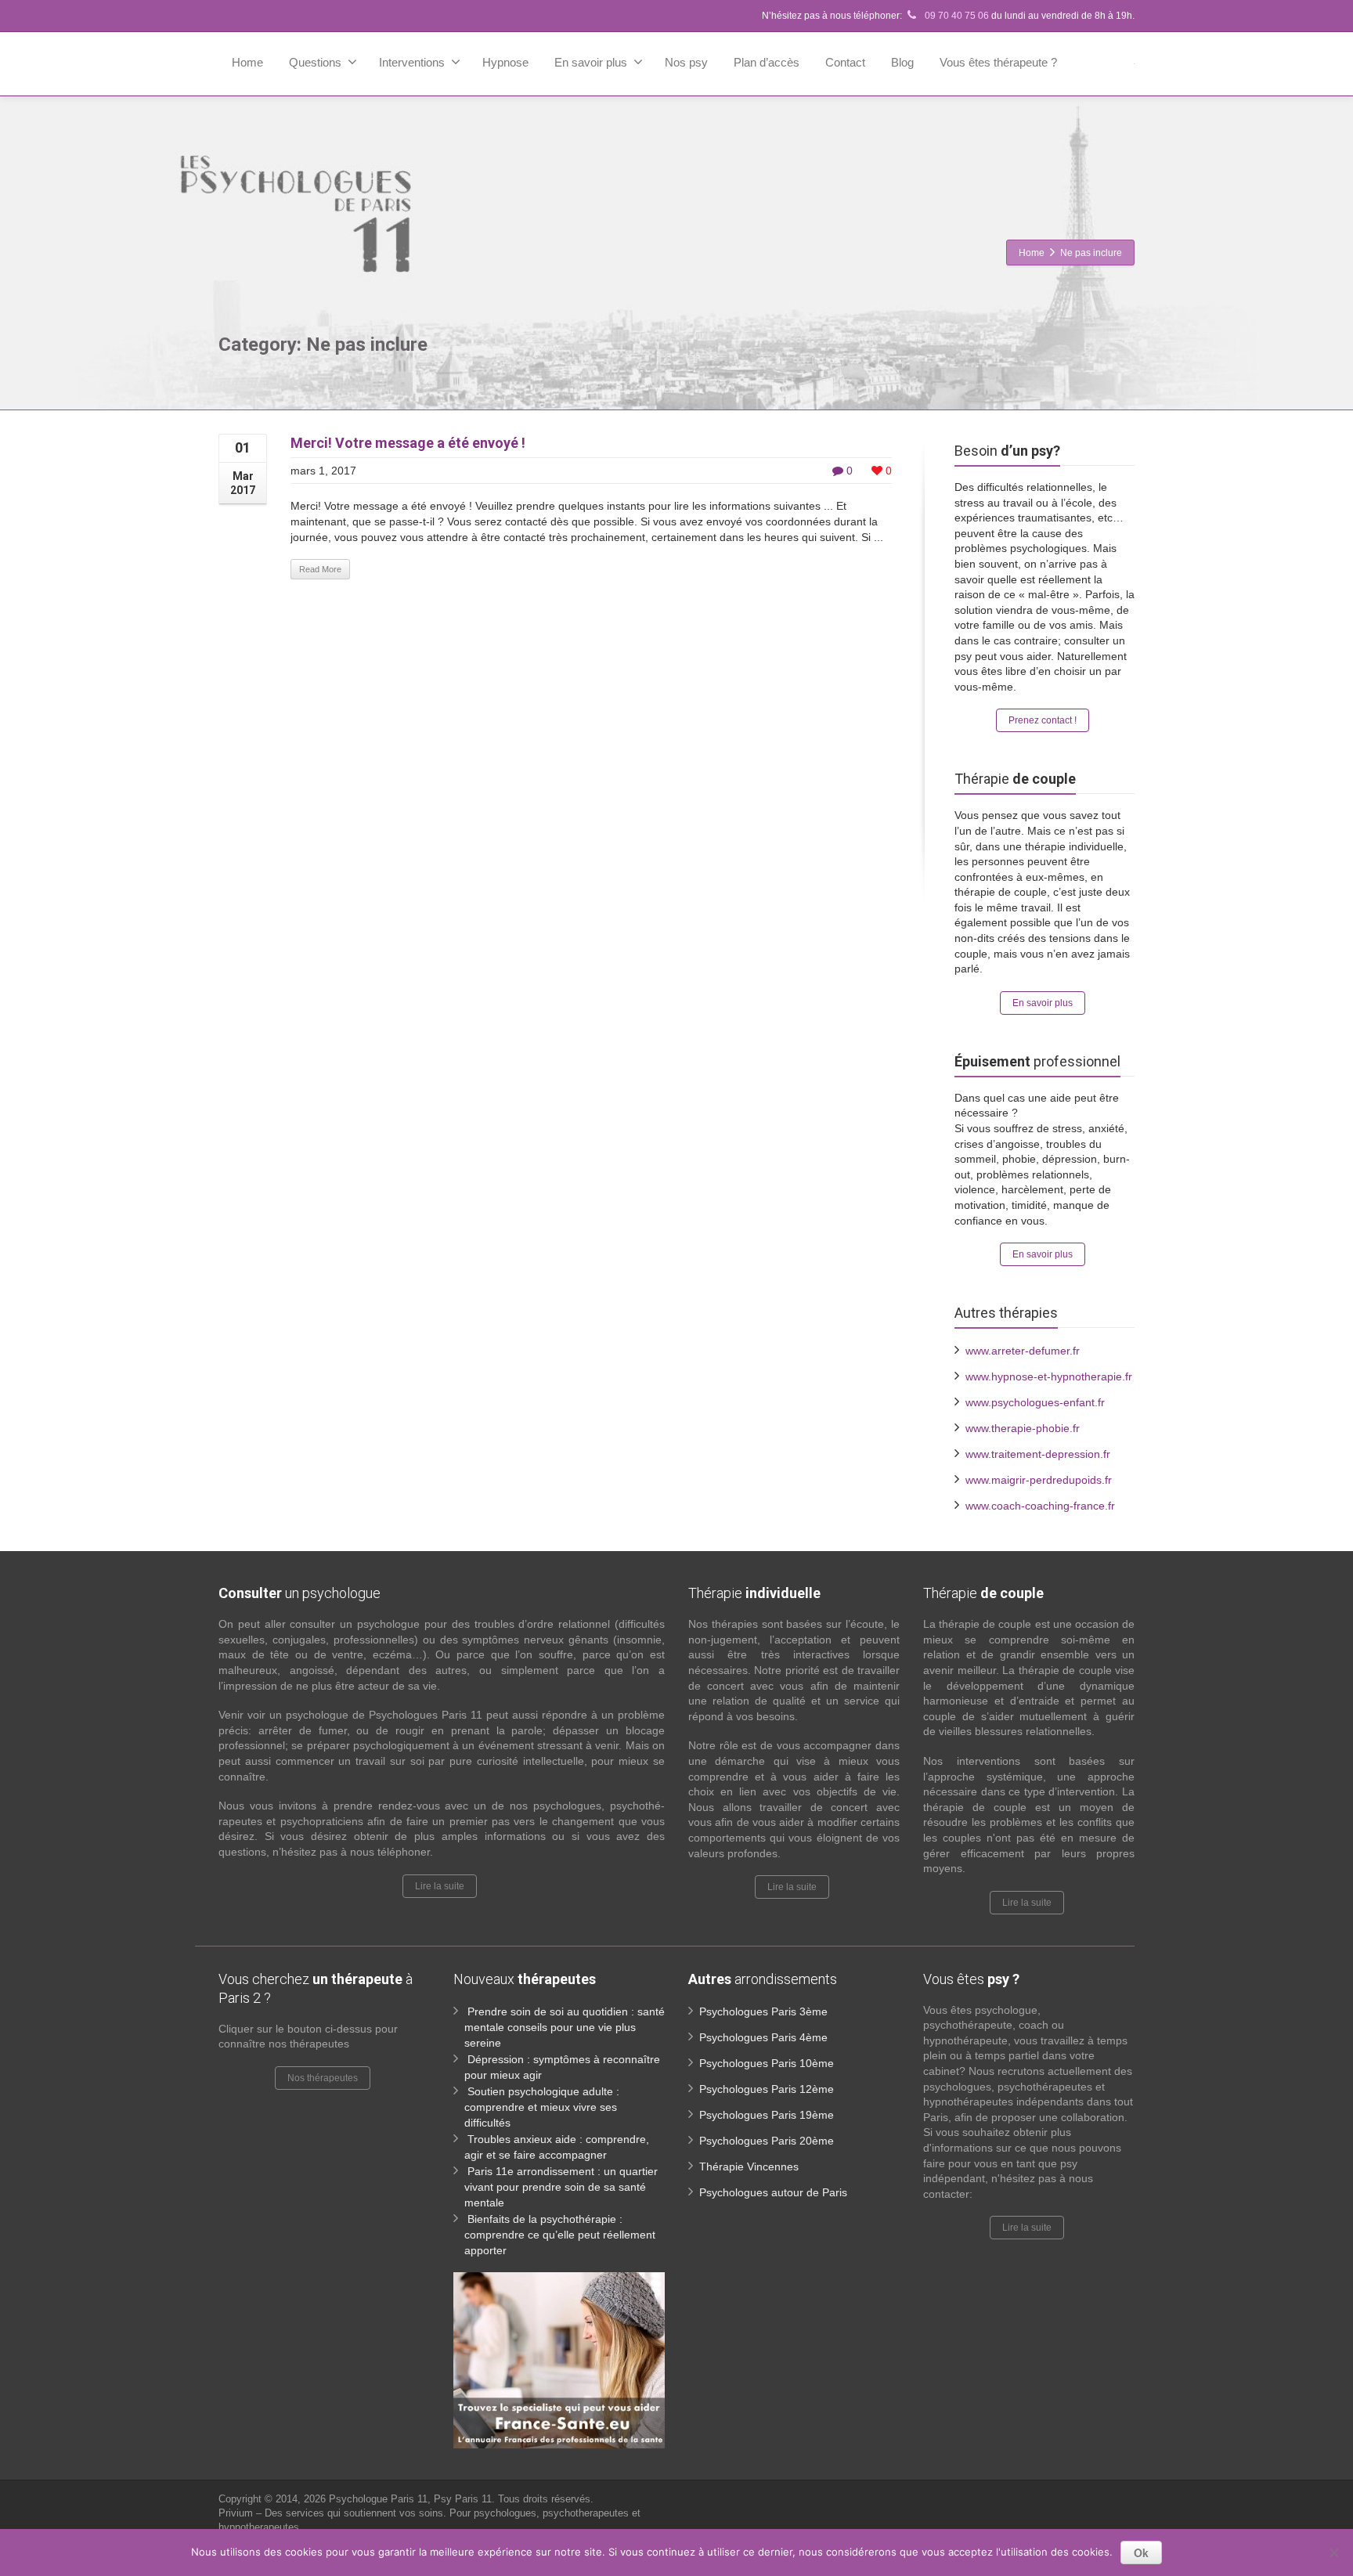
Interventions (412, 62)
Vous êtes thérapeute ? (998, 62)
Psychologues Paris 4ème (763, 2037)
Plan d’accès (767, 62)
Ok (1141, 2553)
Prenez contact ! (1043, 720)
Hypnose (505, 62)
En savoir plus (591, 62)
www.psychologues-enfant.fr (1035, 1402)
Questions (315, 62)
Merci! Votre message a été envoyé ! (408, 443)
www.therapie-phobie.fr (1023, 1428)
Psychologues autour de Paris (773, 2192)
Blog (902, 62)
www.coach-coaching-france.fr (1040, 1506)
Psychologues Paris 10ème (767, 2063)
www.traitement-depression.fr (1038, 1454)
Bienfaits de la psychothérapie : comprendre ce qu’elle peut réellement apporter (560, 2235)
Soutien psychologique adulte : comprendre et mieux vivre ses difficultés (542, 2107)
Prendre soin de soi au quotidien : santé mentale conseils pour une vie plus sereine (565, 2027)
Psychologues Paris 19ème (767, 2115)
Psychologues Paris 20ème (767, 2141)
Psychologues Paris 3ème (763, 2011)
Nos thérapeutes (323, 2078)
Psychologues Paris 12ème (767, 2089)
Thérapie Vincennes (749, 2167)
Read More (320, 569)
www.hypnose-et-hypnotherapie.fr (1049, 1376)
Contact (845, 62)
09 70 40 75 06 (956, 16)
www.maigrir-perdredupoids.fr (1039, 1480)
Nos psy (686, 62)
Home (247, 62)
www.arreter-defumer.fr (1023, 1351)
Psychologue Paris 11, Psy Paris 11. (413, 2499)
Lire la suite (440, 1886)
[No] (1333, 2553)
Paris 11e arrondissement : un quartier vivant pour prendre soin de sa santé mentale (561, 2187)
